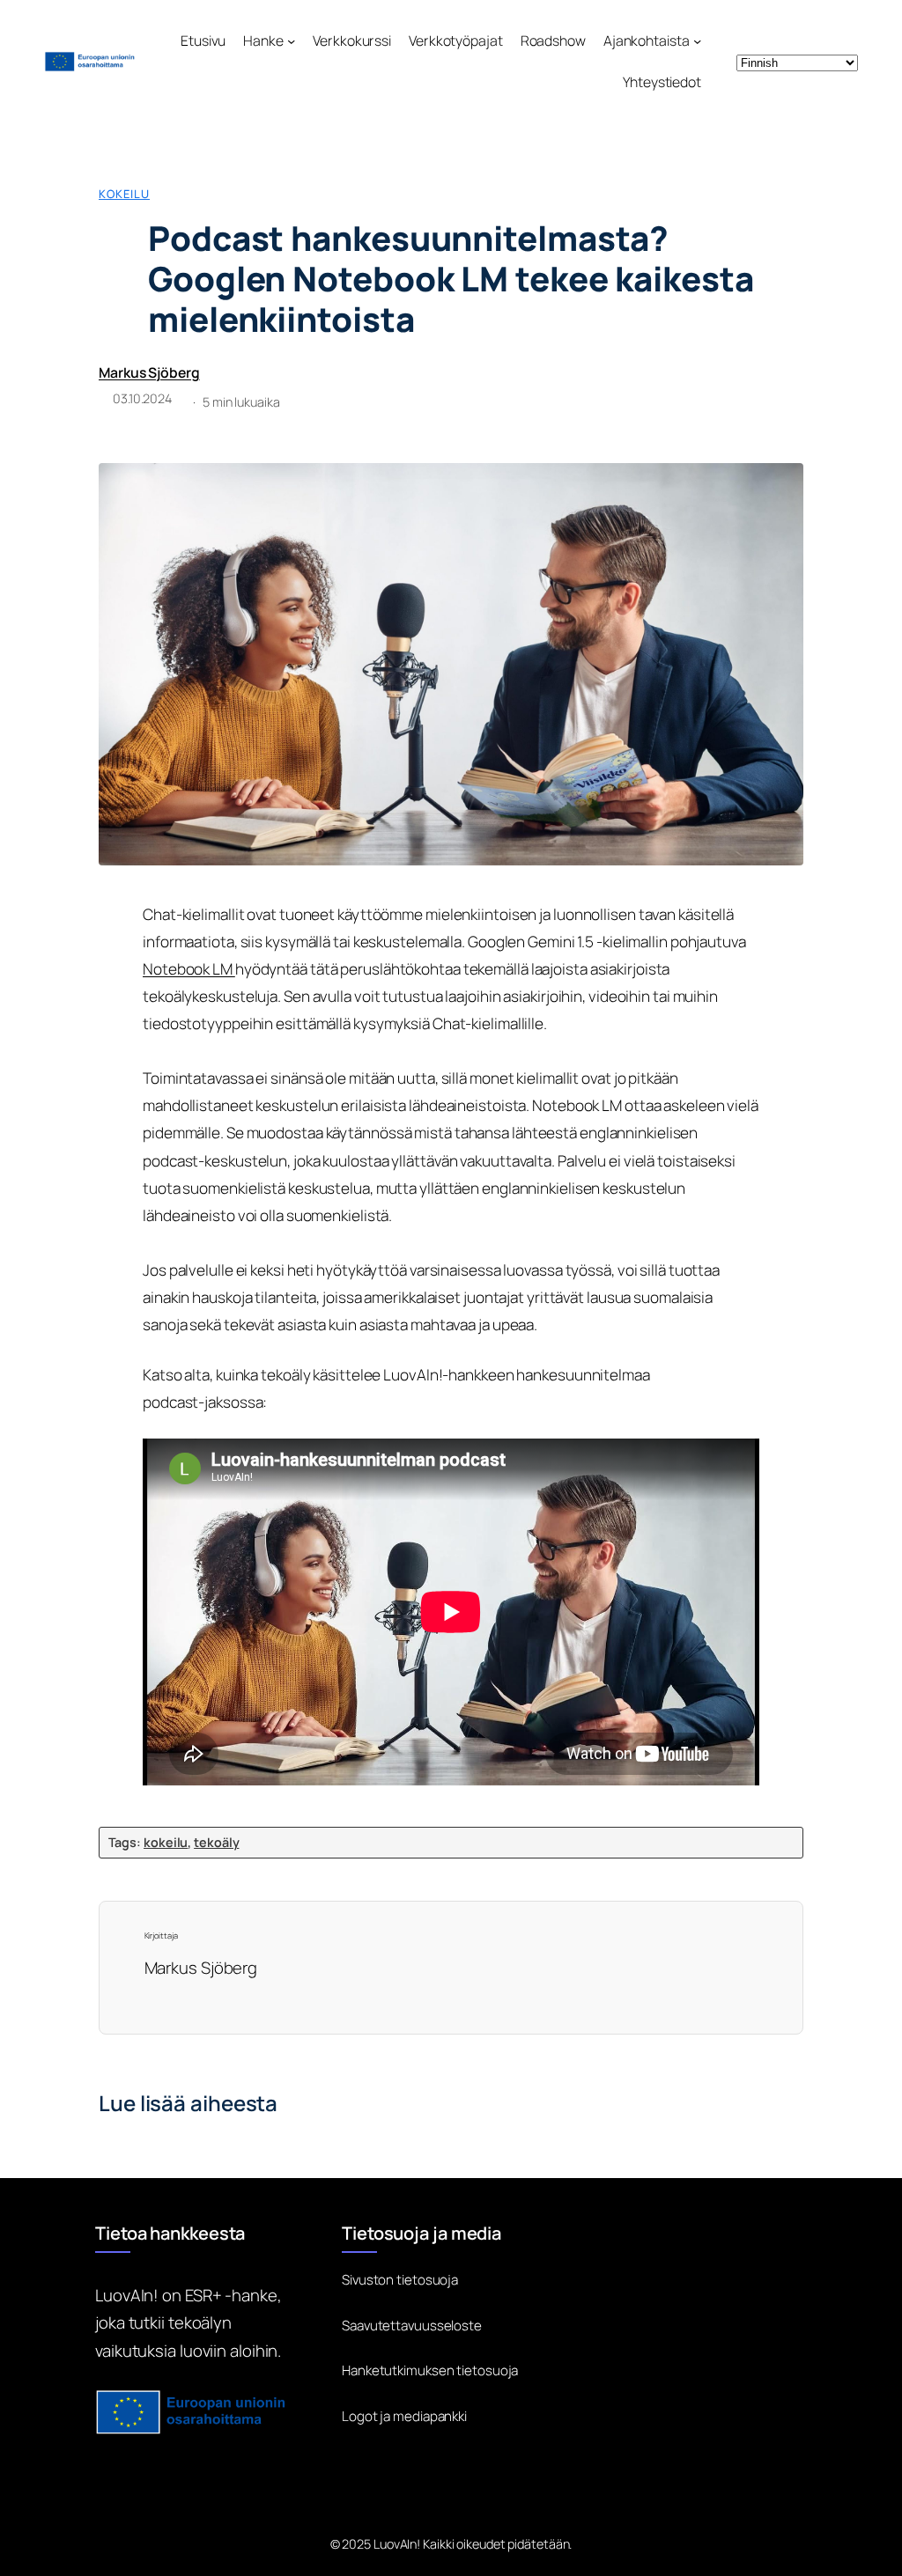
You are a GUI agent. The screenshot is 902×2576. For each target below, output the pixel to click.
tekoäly (216, 1842)
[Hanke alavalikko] (291, 41)
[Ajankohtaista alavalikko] (697, 41)
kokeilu (124, 194)
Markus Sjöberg (149, 372)
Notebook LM (189, 969)
